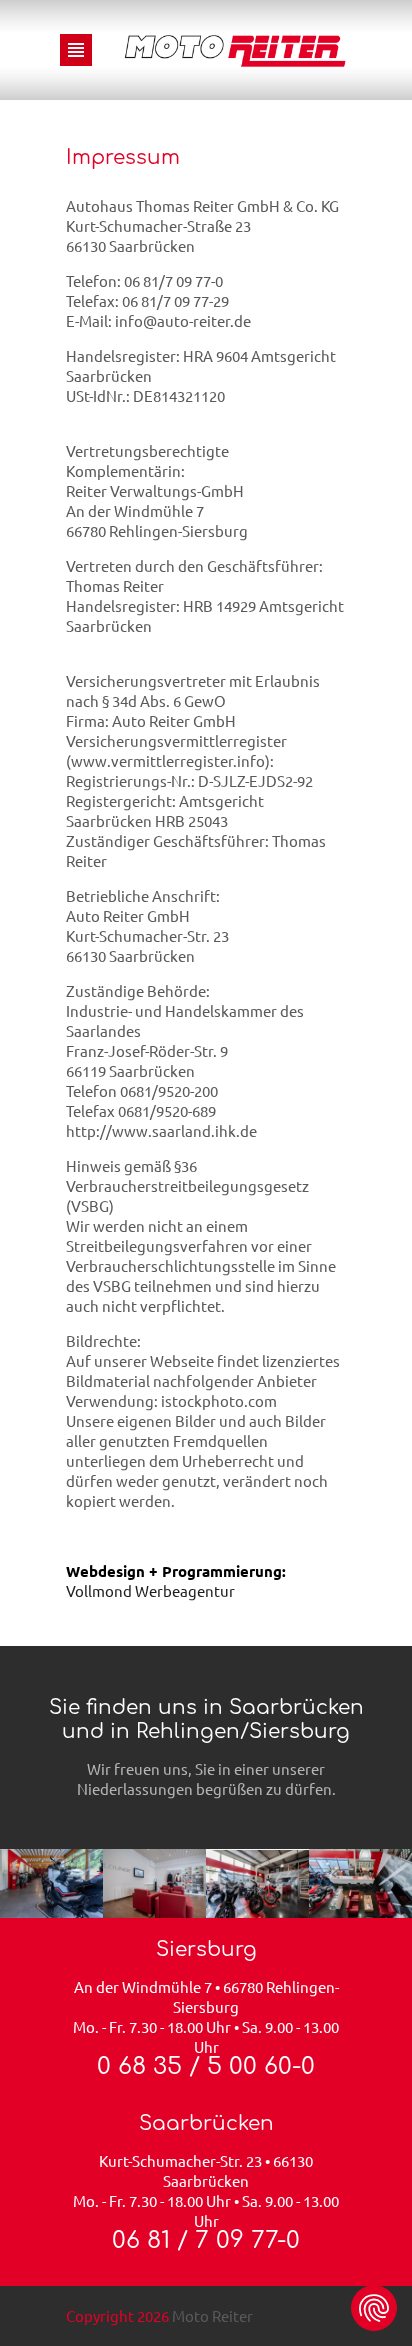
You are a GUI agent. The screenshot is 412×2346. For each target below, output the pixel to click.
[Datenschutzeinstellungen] (374, 2308)
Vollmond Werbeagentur (150, 1590)
